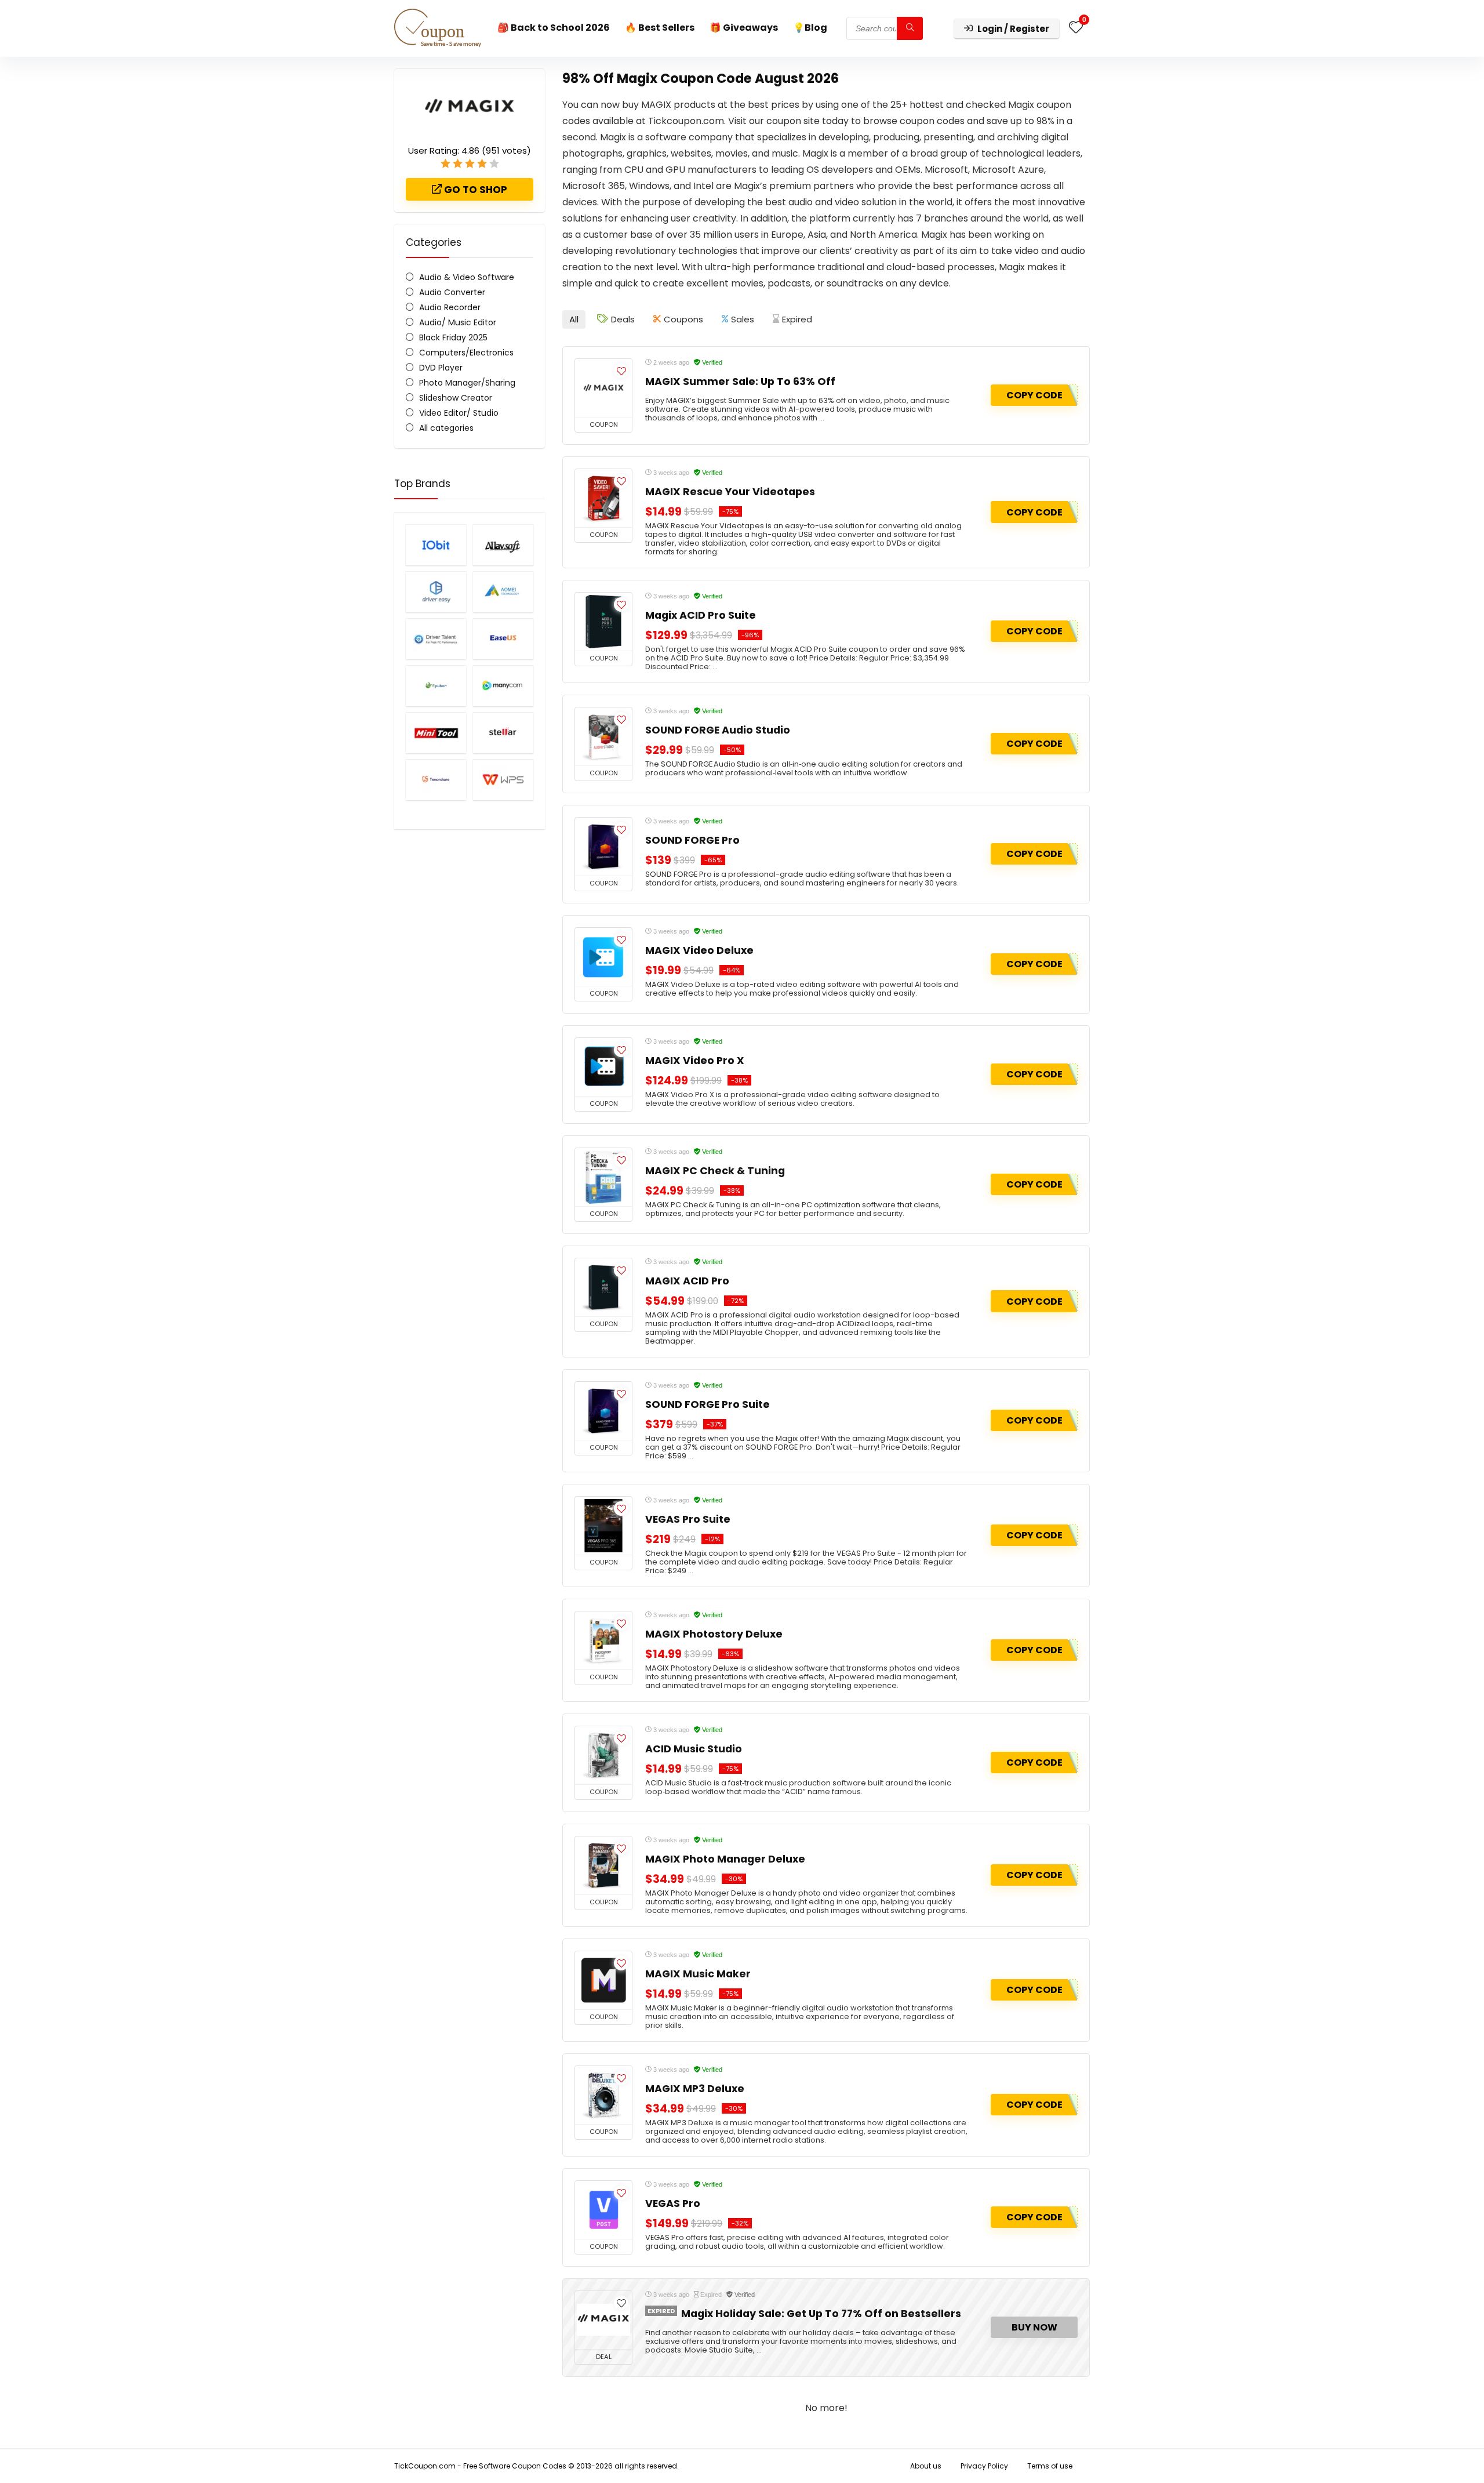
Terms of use (1050, 2466)
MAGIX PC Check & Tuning (715, 1171)
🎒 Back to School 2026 (554, 28)
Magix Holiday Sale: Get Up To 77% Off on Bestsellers (821, 2314)
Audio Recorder (450, 307)
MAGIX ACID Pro (687, 1281)
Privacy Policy (984, 2466)
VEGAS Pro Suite (688, 1519)
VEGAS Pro (673, 2204)
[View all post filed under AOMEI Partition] (503, 592)
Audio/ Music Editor (458, 322)
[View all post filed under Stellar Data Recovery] (503, 733)
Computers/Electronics (466, 353)
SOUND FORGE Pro (692, 840)
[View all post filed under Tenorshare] (436, 780)
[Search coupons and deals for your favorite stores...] (910, 28)
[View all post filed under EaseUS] (503, 639)
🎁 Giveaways (744, 28)
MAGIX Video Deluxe (699, 950)
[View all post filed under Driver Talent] (436, 639)
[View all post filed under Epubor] (436, 686)
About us (926, 2466)
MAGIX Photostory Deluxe (714, 1634)
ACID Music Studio (694, 1749)
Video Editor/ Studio (459, 413)
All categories (446, 428)
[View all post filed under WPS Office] (503, 780)
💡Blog (810, 28)
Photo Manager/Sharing (467, 383)
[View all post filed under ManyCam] (503, 686)
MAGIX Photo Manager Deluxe (725, 1859)
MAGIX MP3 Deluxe (695, 2089)
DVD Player (441, 368)
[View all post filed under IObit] (436, 545)
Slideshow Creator (456, 398)
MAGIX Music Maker (698, 1974)
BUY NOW (1034, 2327)
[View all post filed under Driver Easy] (436, 592)
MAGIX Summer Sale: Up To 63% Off (740, 382)
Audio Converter (452, 292)
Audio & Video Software (467, 277)
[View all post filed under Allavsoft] (503, 545)
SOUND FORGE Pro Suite (708, 1404)
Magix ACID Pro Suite (701, 615)
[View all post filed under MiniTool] (436, 733)
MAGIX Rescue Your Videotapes (730, 492)
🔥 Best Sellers (660, 28)
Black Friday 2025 (453, 337)
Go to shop (474, 190)
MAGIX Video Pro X (695, 1061)
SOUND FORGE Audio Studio (718, 730)
